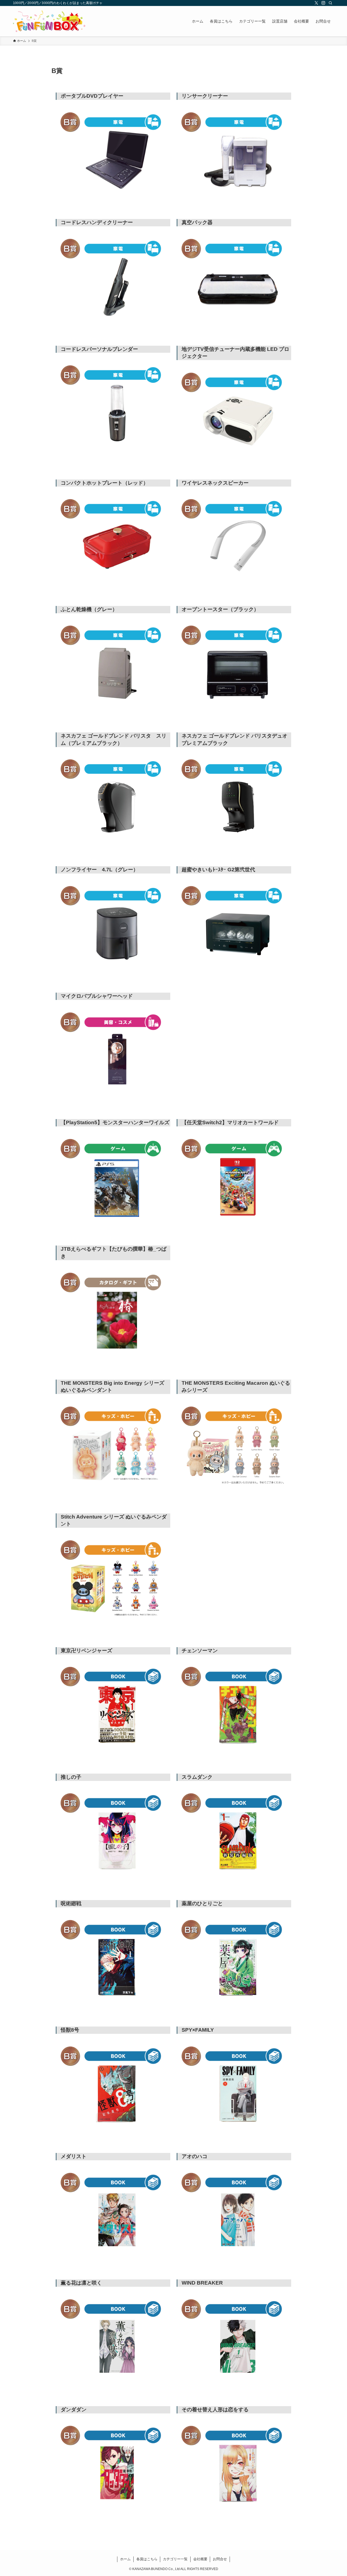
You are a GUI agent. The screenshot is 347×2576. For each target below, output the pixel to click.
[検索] (330, 3)
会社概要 (200, 2559)
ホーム (125, 2559)
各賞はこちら (147, 2559)
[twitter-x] (316, 3)
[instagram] (323, 3)
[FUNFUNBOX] (49, 21)
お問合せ (220, 2559)
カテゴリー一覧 (175, 2559)
